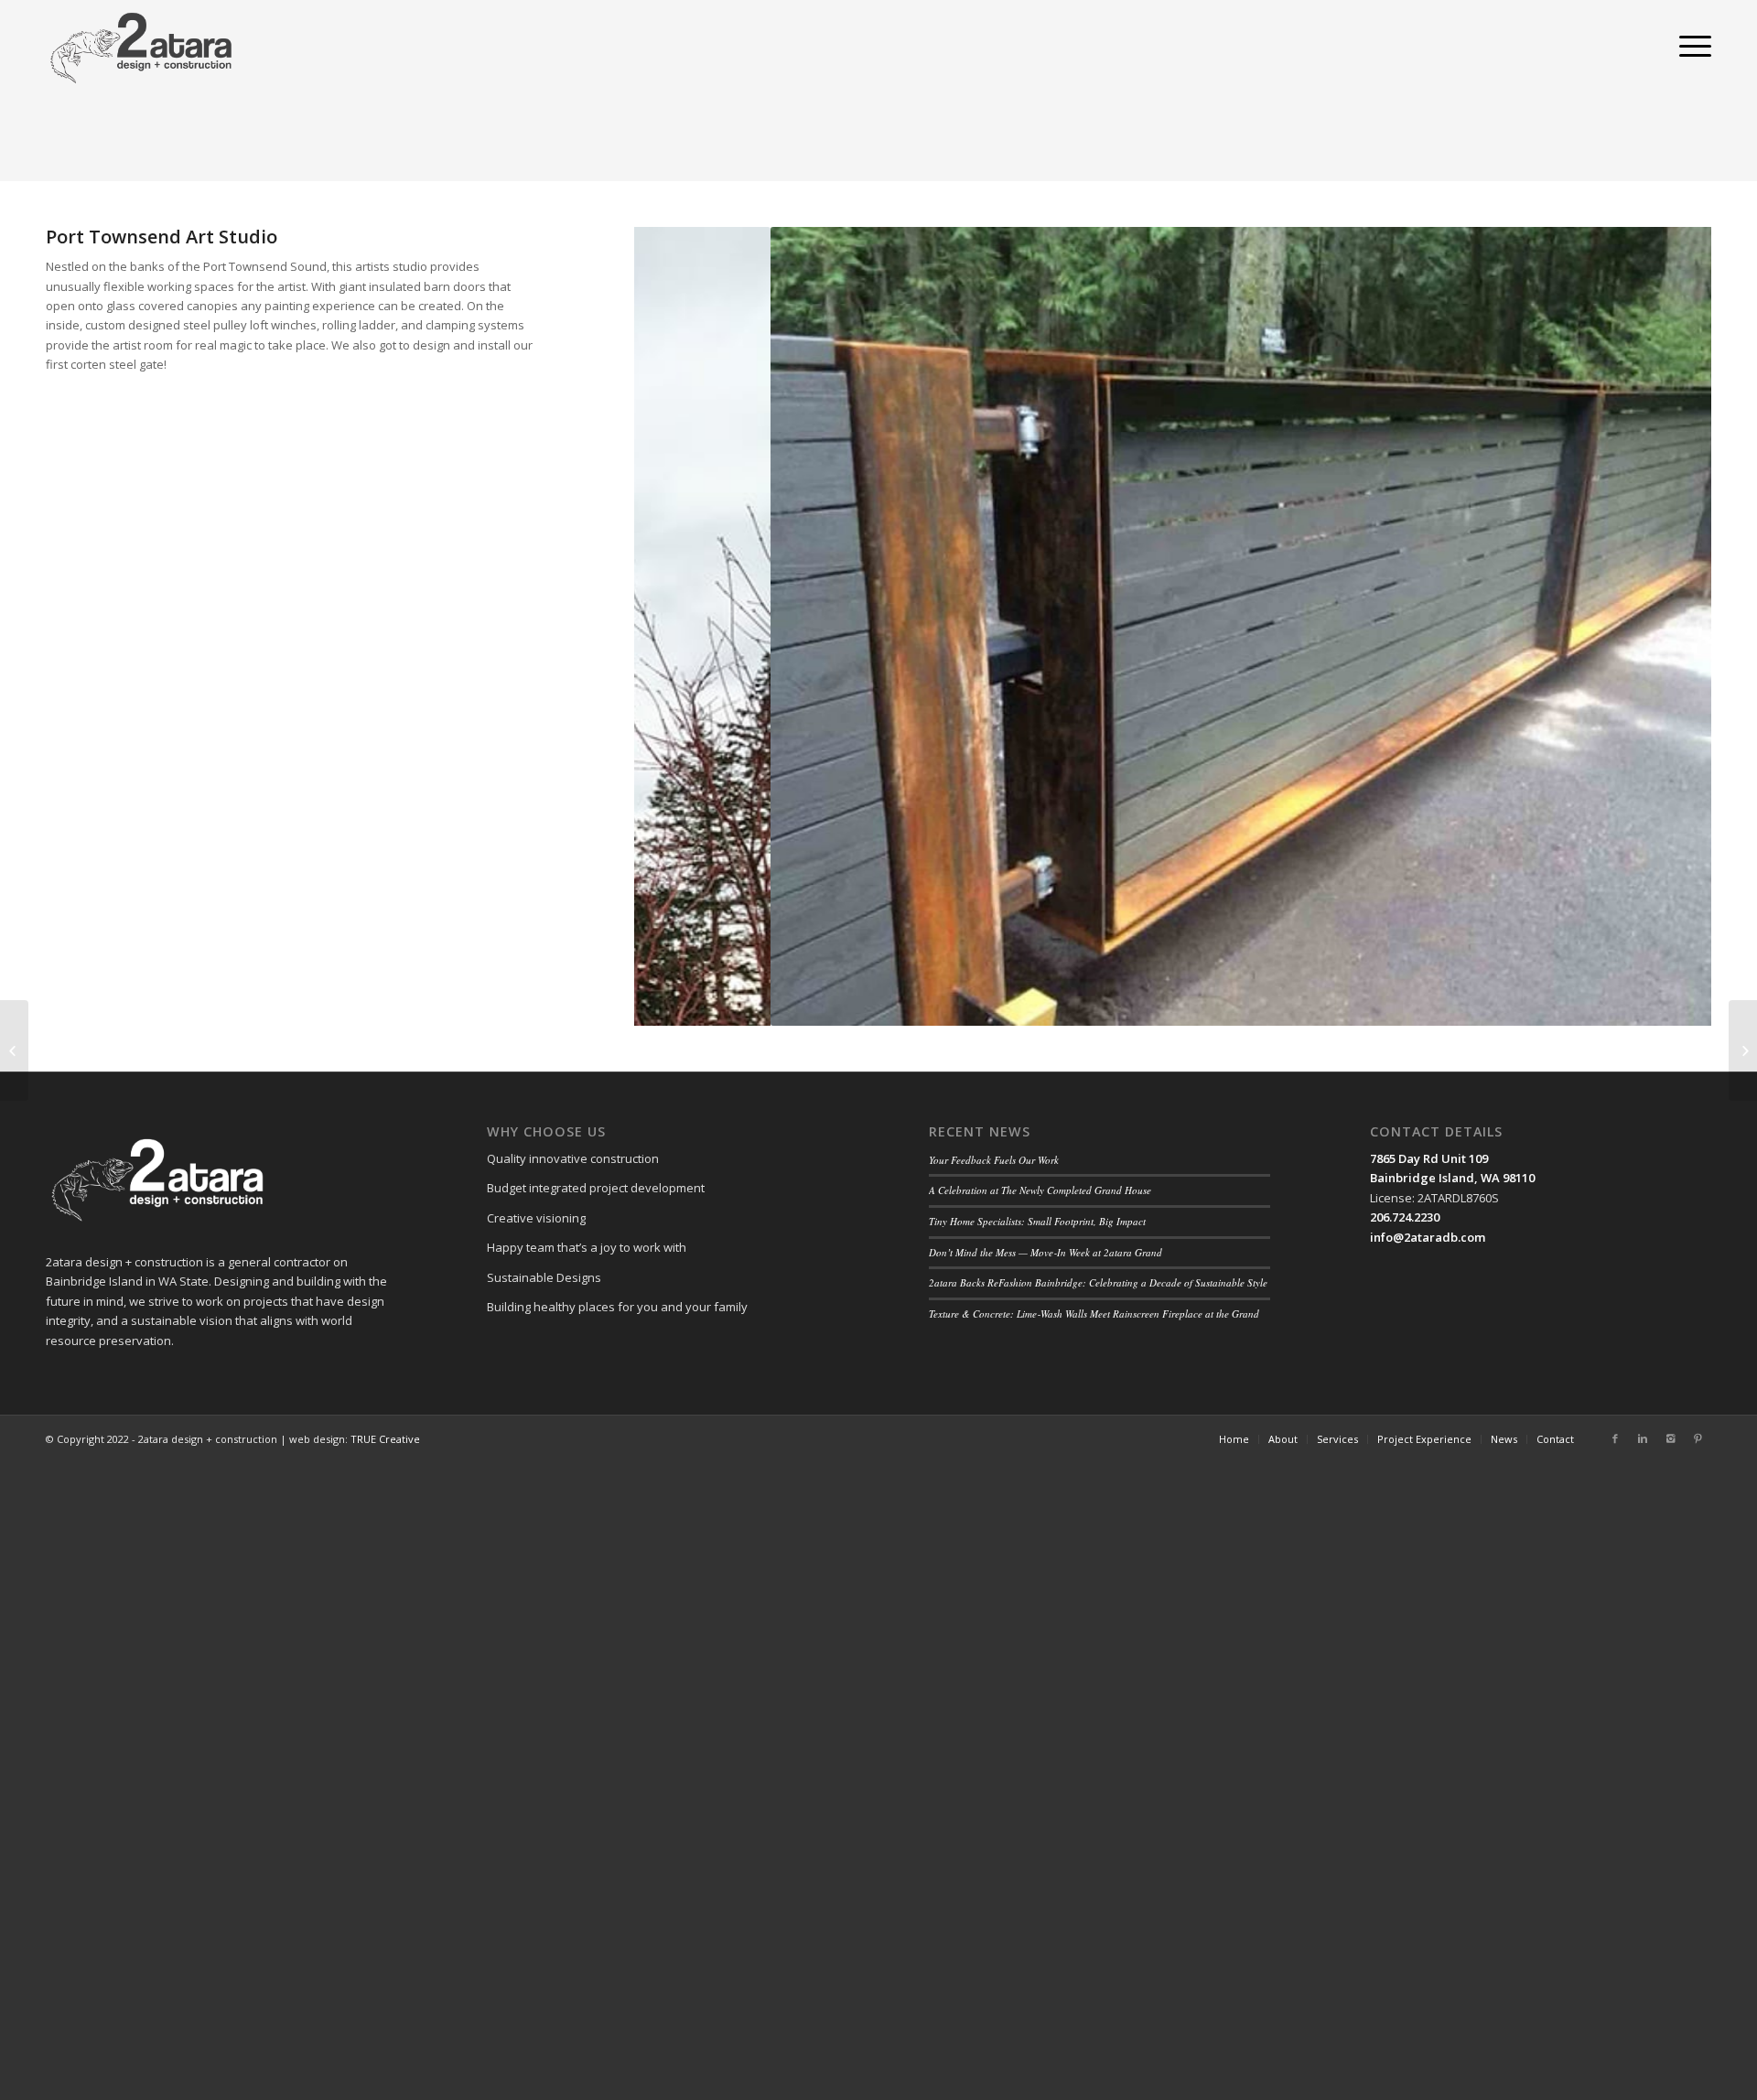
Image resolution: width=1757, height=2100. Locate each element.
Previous (675, 627)
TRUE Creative (385, 1439)
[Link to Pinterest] (1698, 1438)
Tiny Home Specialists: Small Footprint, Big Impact (1037, 1221)
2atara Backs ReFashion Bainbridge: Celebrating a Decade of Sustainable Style (1098, 1282)
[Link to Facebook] (1615, 1438)
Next (1670, 627)
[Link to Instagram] (1670, 1438)
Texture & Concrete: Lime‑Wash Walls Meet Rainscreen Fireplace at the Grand (1094, 1314)
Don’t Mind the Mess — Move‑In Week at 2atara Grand (1046, 1252)
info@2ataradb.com (1428, 1237)
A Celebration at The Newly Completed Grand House (1040, 1190)
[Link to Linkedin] (1643, 1438)
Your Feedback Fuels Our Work (994, 1160)
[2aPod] (14, 1050)
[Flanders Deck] (1743, 1050)
